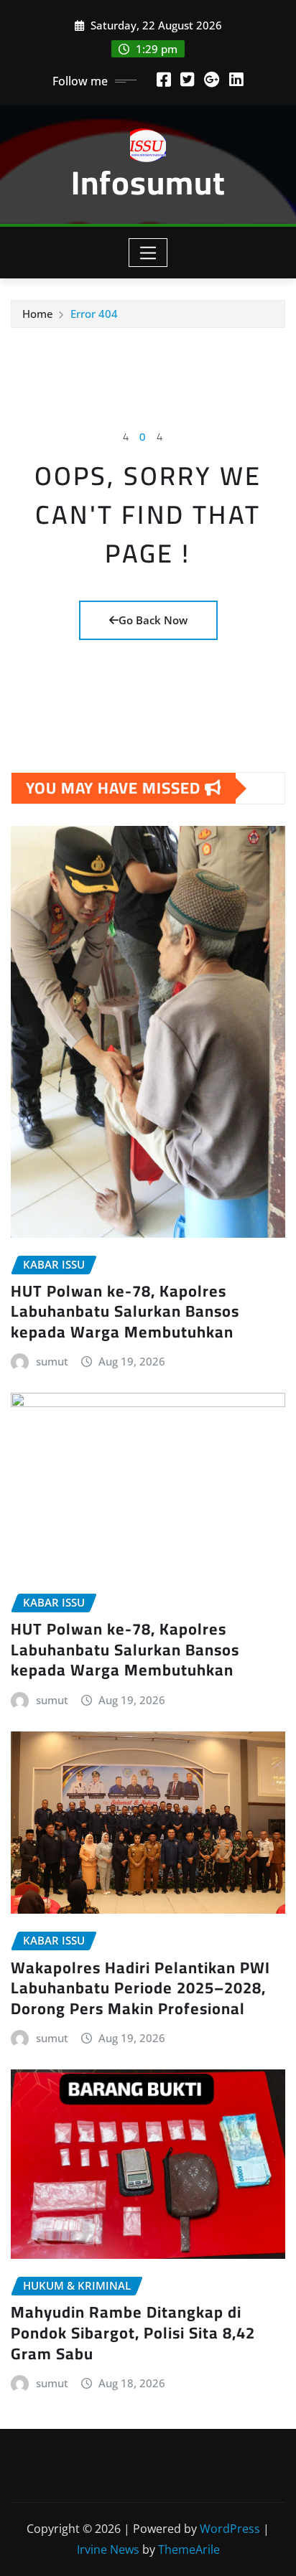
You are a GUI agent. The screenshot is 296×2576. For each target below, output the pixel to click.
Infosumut (148, 182)
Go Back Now (153, 620)
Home (38, 314)
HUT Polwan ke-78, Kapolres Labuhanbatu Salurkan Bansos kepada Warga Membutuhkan (125, 1311)
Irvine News (108, 2549)
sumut (52, 1361)
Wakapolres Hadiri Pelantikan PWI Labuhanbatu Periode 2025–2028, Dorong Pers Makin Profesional (140, 1988)
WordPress (230, 2529)
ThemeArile (189, 2549)
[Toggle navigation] (148, 253)
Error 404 (94, 314)
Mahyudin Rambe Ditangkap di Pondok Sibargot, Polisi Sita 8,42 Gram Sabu (133, 2332)
